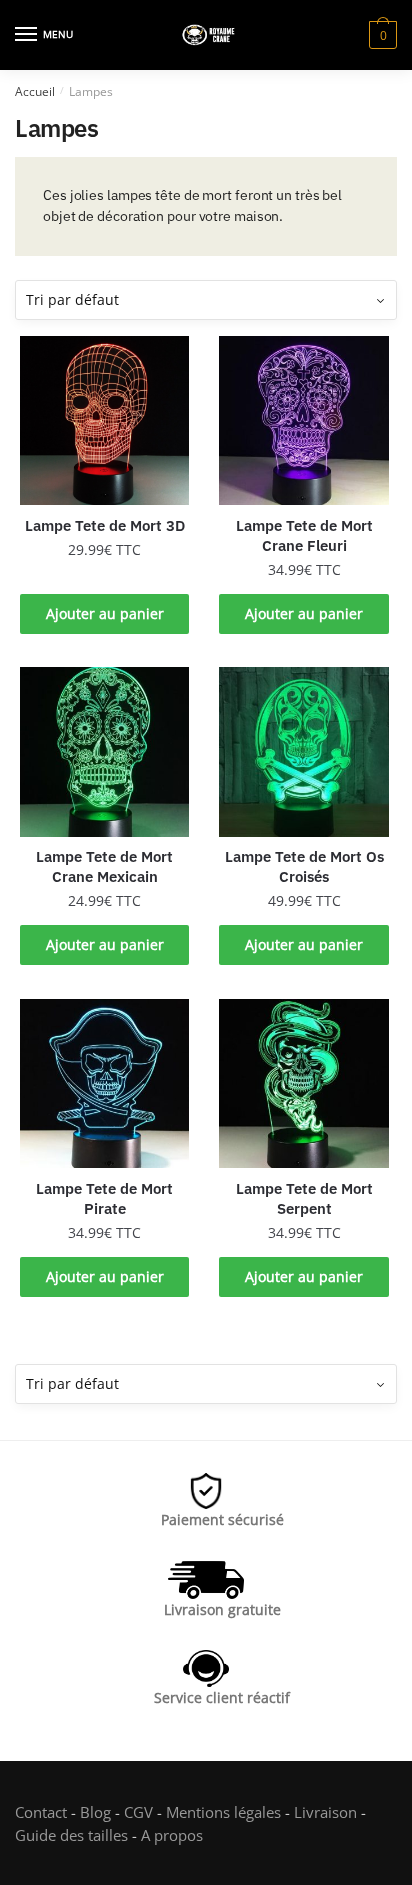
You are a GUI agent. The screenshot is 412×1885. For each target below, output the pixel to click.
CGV (138, 1812)
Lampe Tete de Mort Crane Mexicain (104, 866)
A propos (170, 1835)
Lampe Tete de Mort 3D (105, 525)
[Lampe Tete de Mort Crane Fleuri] (303, 420)
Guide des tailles (71, 1835)
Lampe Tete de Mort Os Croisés (304, 866)
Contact (41, 1812)
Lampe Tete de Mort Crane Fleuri (304, 535)
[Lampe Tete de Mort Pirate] (104, 1083)
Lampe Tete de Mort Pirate (104, 1198)
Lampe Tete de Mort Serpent (304, 1198)
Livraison (325, 1812)
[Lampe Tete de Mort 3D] (104, 420)
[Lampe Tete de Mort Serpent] (303, 1083)
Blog (95, 1812)
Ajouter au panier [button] (105, 613)
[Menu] (27, 35)
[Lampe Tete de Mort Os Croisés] (303, 751)
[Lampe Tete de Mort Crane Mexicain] (104, 751)
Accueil (35, 91)
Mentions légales (223, 1812)
